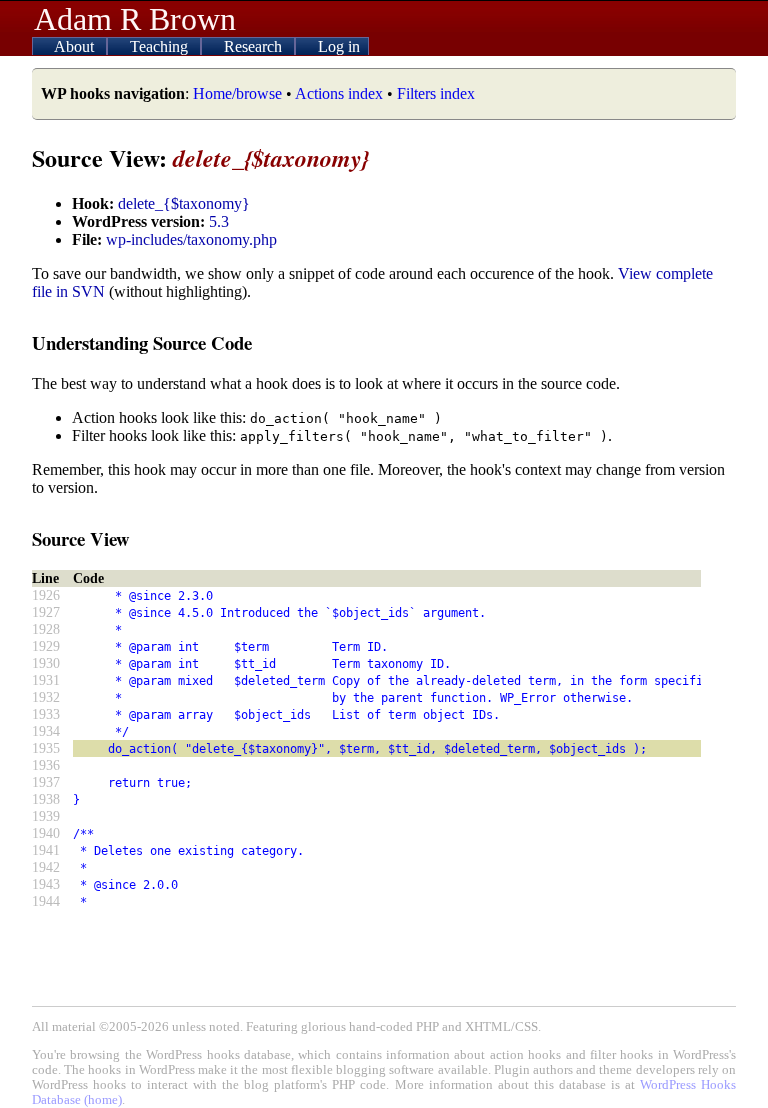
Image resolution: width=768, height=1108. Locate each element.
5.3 (219, 221)
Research (255, 46)
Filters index (436, 93)
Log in (339, 46)
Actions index (339, 93)
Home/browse (237, 93)
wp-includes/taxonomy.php (191, 239)
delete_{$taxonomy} (184, 203)
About (76, 46)
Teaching (161, 46)
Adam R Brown (135, 19)
